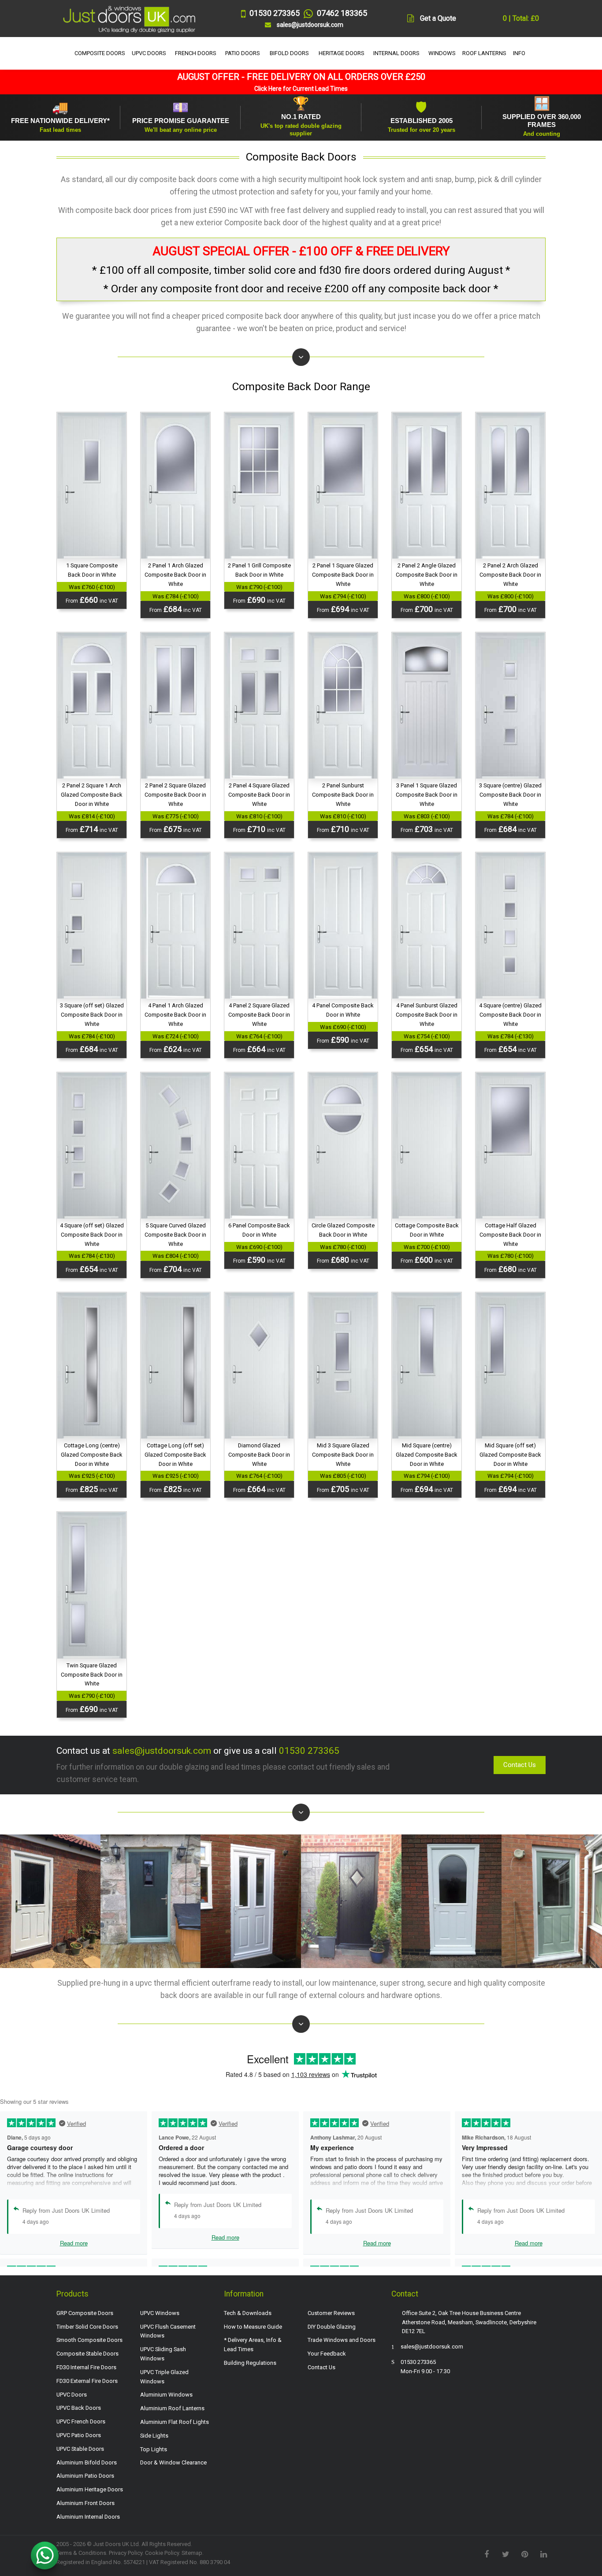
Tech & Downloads (248, 2313)
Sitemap (192, 2553)
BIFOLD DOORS (289, 53)
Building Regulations (250, 2363)
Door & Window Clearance (173, 2462)
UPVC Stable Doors (80, 2449)
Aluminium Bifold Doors (87, 2462)
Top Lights (154, 2449)
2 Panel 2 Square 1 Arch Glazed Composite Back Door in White (92, 795)
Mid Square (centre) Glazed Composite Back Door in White (427, 1455)
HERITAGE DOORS (342, 53)
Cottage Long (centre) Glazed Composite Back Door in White (92, 1455)
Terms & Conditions (81, 2553)
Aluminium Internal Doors (88, 2517)
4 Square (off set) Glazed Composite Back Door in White (92, 1235)
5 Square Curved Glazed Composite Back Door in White (175, 1235)
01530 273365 (309, 1751)
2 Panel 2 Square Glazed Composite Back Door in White (175, 795)
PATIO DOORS (243, 53)
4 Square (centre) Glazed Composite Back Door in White (510, 1015)
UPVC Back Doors (79, 2408)
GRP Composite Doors (85, 2313)
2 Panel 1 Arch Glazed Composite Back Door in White (175, 575)
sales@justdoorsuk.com (162, 1751)
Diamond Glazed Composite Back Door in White (259, 1455)
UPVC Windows (160, 2313)
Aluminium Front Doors (85, 2503)
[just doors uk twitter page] (505, 2554)
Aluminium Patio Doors (85, 2476)
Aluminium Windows (166, 2395)
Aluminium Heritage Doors (90, 2489)
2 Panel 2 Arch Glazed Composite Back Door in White (510, 575)
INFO (519, 53)
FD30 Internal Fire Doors (86, 2367)
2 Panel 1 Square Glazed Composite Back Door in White (343, 575)
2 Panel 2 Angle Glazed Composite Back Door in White (427, 575)
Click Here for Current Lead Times (301, 89)
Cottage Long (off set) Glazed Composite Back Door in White (175, 1455)
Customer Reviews (331, 2313)
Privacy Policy (126, 2553)
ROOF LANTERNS (484, 53)
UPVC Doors (72, 2395)
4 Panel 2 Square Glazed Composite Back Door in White (259, 1015)
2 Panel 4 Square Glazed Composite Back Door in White (259, 795)
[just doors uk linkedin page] (543, 2554)
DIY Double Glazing (332, 2327)
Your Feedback (327, 2354)
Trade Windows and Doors (342, 2340)
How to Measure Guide (253, 2327)
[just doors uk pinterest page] (524, 2554)
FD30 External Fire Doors (87, 2381)
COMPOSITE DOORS (100, 53)
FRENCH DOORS (196, 53)
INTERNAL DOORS (396, 53)
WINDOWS (442, 53)
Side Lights (154, 2436)
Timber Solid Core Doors (87, 2327)
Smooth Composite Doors (89, 2340)
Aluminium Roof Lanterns (172, 2408)
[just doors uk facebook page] (487, 2554)
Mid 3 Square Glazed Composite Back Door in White (343, 1455)
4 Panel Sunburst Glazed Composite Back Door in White (427, 1015)
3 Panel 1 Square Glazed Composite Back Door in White (427, 795)
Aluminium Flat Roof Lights (175, 2422)
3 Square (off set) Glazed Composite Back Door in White (92, 1015)
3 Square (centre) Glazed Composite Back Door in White (510, 795)
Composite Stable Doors (87, 2354)
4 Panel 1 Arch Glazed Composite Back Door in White (175, 1015)
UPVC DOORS (149, 53)
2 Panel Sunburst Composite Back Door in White (343, 795)
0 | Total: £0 (520, 18)
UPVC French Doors (81, 2421)
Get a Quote (438, 18)
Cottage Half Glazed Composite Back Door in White (510, 1235)
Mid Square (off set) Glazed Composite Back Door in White (510, 1455)
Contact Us (520, 1765)
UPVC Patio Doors (79, 2435)
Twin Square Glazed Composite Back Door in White (92, 1675)
